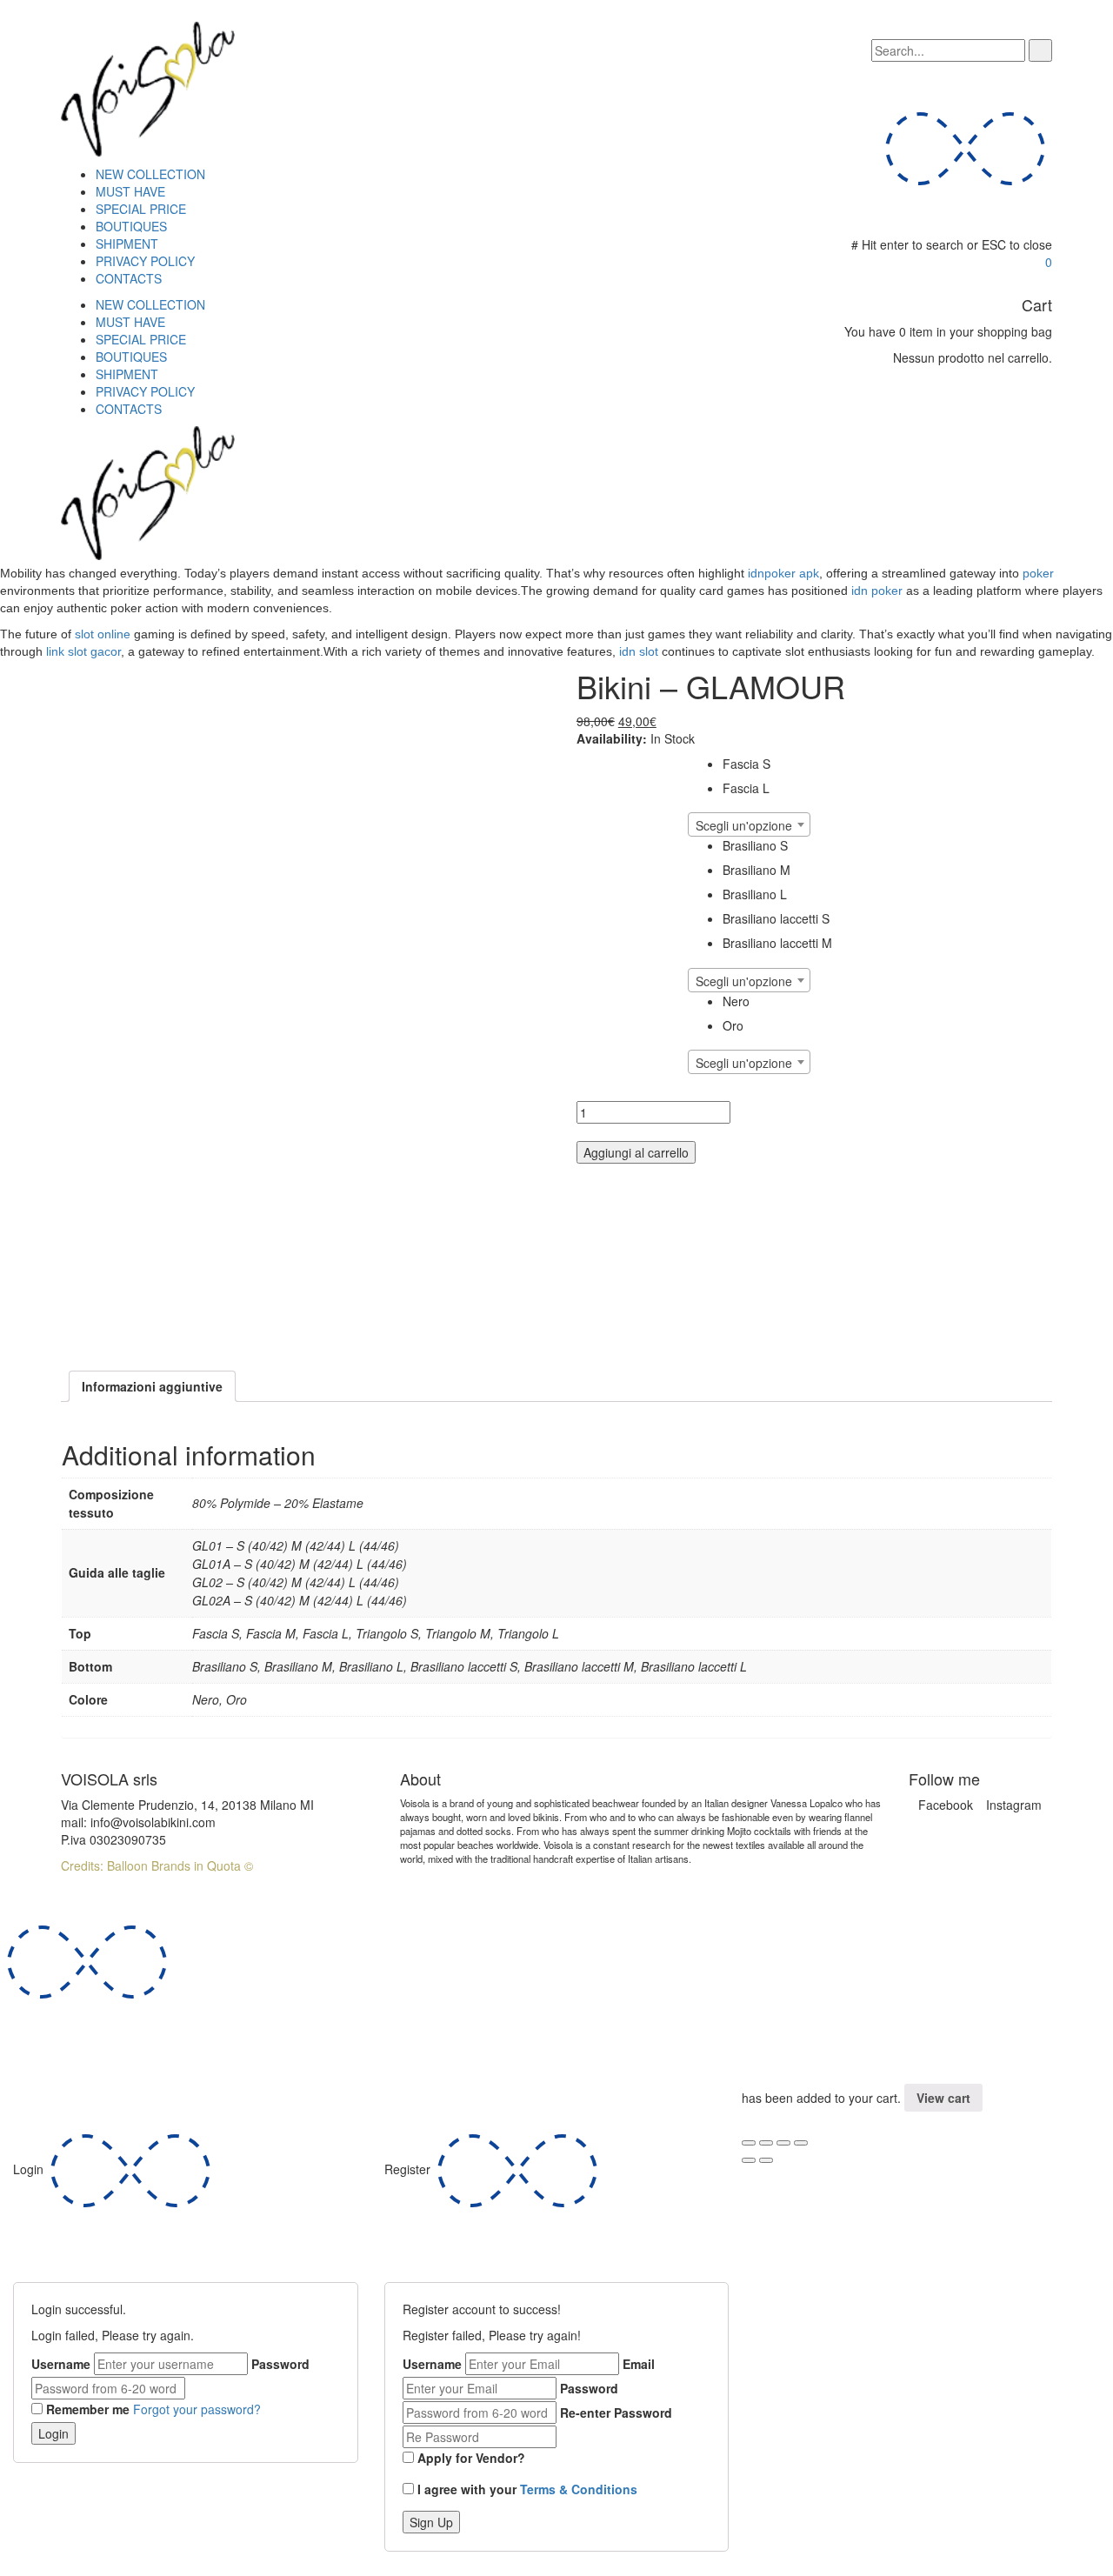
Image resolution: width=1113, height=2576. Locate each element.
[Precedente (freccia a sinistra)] (749, 2160)
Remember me (88, 2409)
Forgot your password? (197, 2409)
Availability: (612, 738)
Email (639, 2364)
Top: (586, 761)
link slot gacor (83, 651)
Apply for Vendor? (471, 2458)
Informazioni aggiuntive (152, 1386)
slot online (103, 634)
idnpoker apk (783, 573)
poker (1038, 573)
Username (61, 2364)
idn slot (639, 651)
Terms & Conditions (579, 2489)
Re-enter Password (616, 2412)
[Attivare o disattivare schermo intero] (783, 2143)
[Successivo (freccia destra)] (766, 2160)
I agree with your (527, 2489)
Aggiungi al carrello (636, 1152)
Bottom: (594, 842)
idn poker (877, 591)
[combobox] (749, 824)
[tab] (152, 1386)
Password (280, 2364)
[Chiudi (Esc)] (749, 2143)
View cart (943, 2098)
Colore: (593, 998)
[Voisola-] (148, 87)
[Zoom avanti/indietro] (801, 2143)
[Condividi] (766, 2143)
